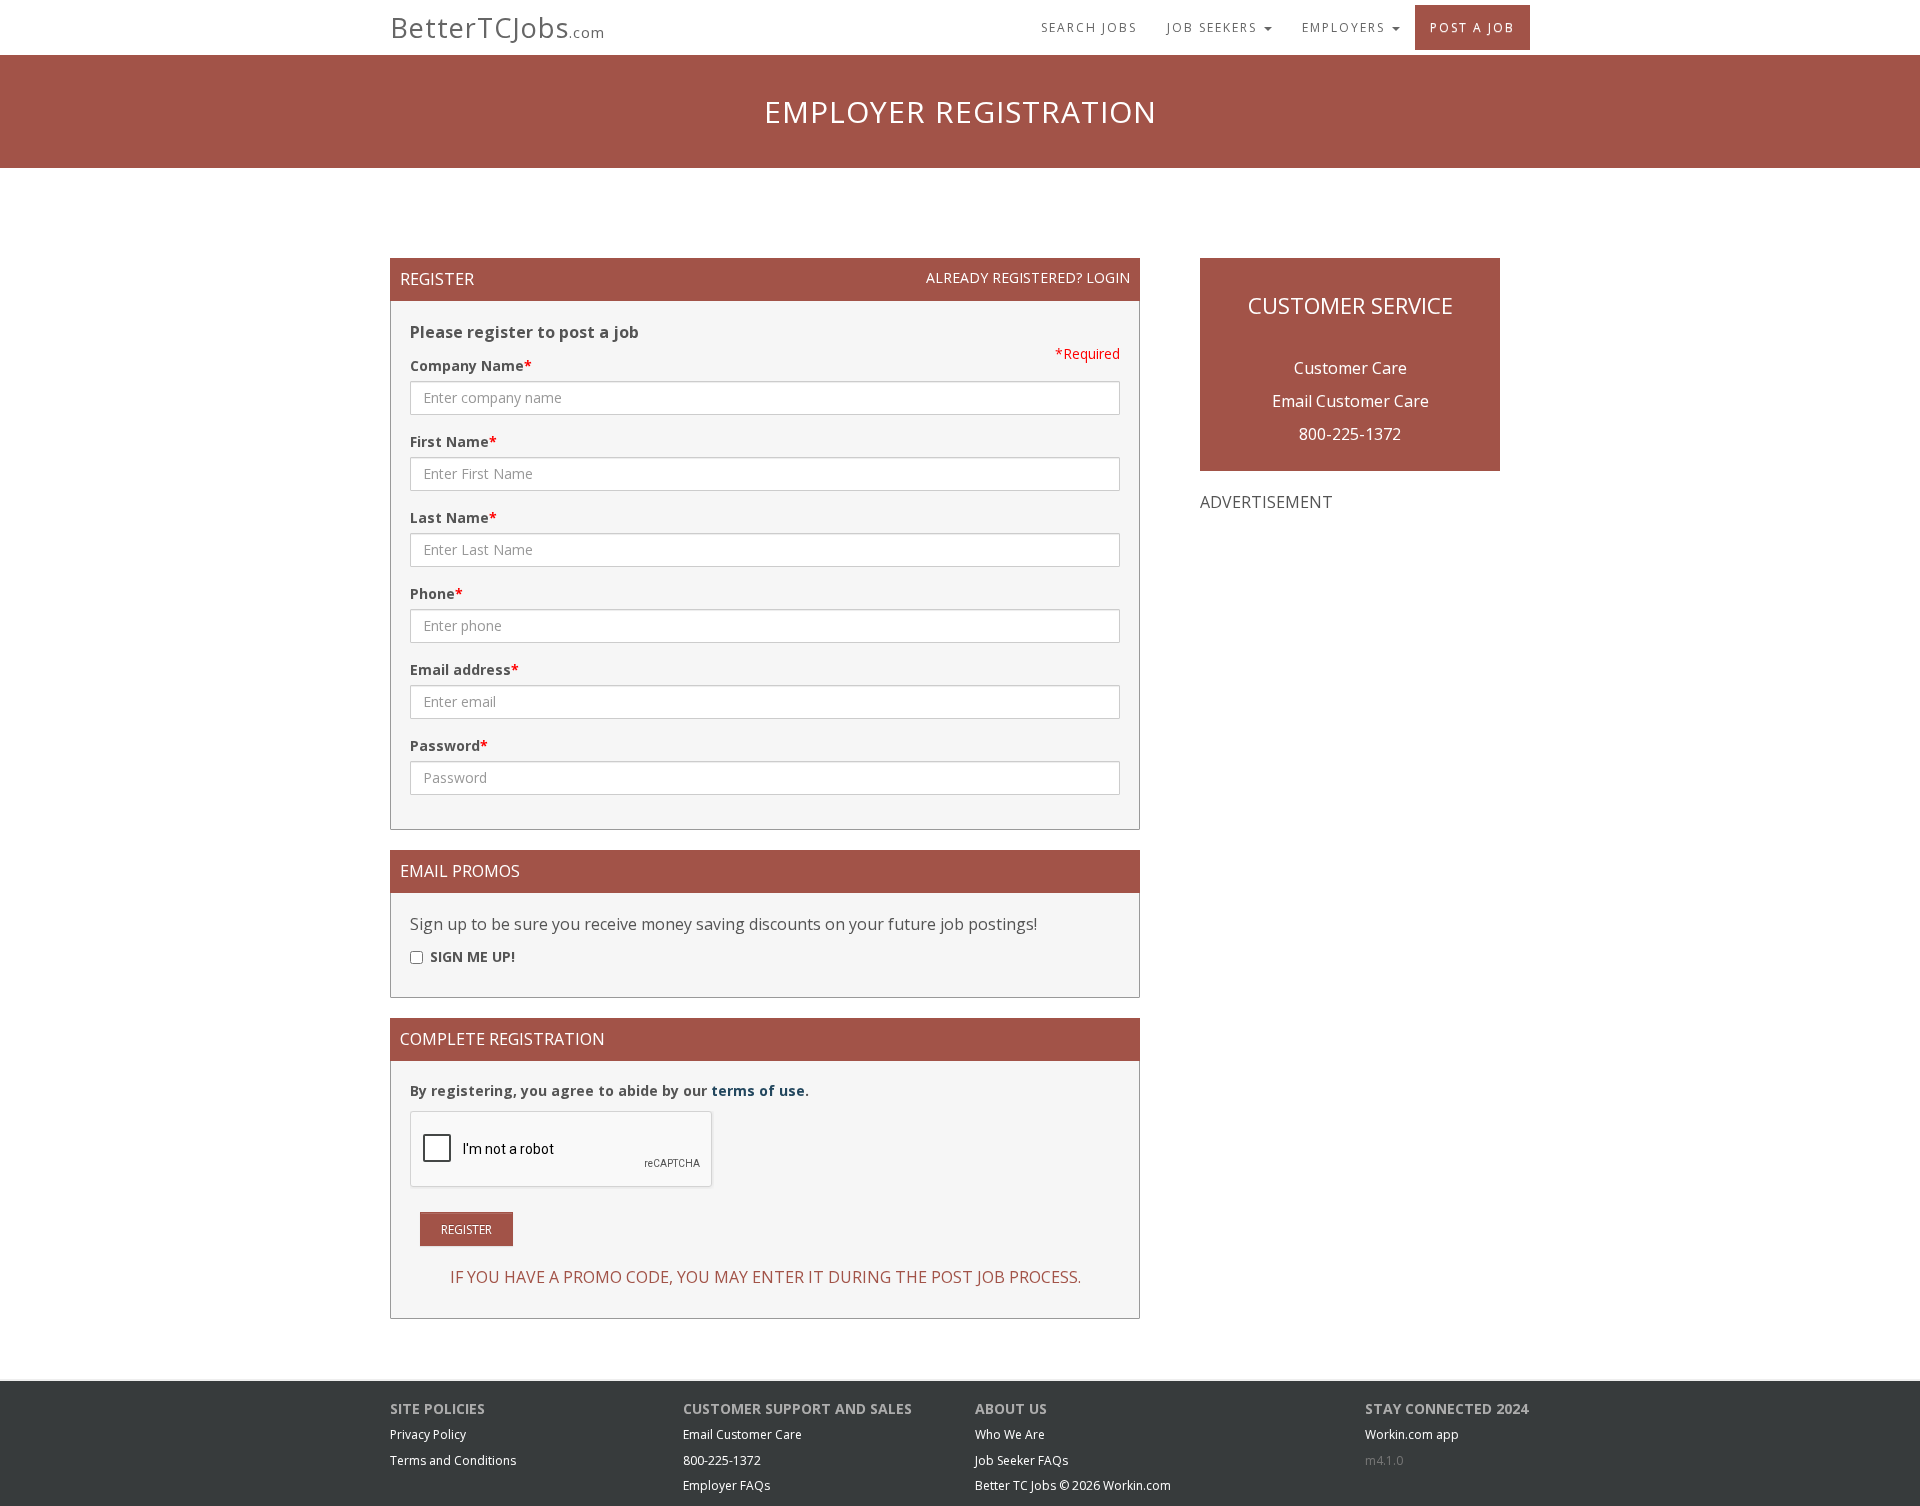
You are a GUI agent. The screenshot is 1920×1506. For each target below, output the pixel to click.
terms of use (758, 1090)
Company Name (467, 365)
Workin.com (1137, 1485)
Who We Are (1010, 1434)
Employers (1346, 27)
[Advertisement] (1350, 659)
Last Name (449, 517)
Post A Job (1472, 27)
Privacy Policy (428, 1434)
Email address (460, 669)
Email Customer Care (1350, 401)
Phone (432, 593)
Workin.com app (1412, 1434)
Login (1108, 277)
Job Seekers (1214, 27)
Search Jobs (1089, 27)
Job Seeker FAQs (1021, 1460)
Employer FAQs (726, 1485)
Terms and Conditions (453, 1460)
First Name (449, 441)
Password (445, 745)
